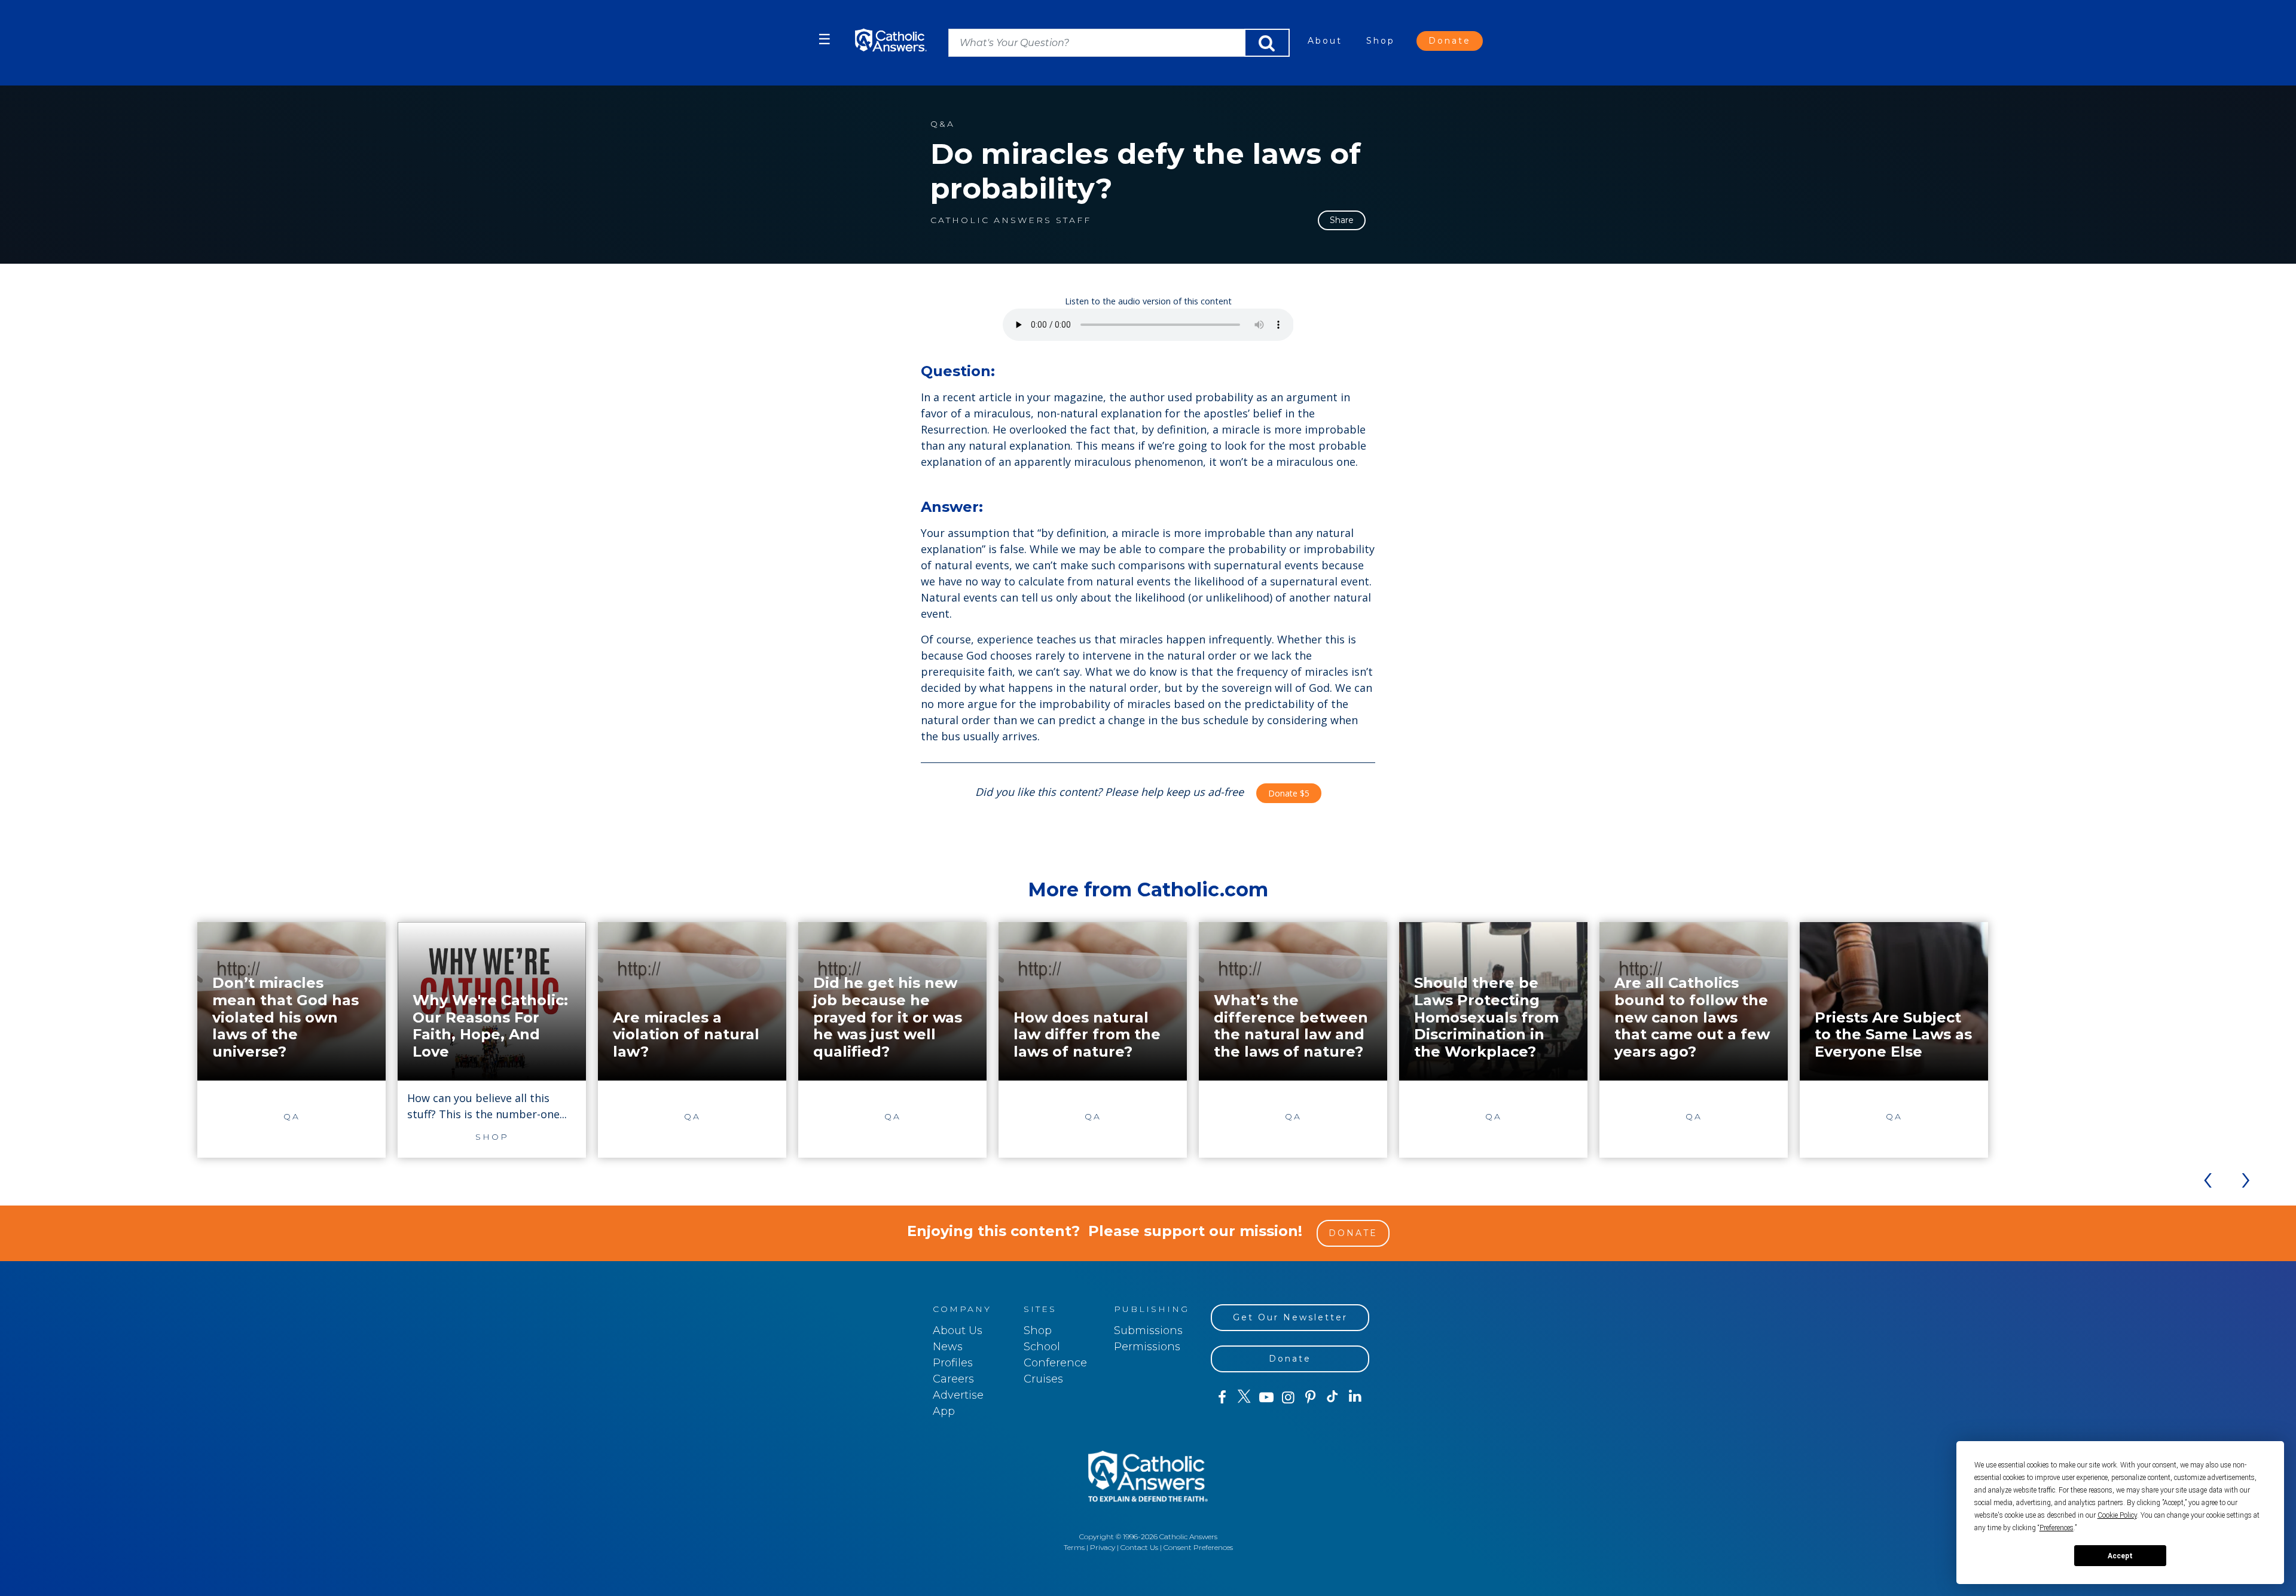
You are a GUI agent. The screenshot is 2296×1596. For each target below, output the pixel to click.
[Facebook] (1222, 1397)
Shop (1381, 41)
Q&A (943, 124)
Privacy (1103, 1547)
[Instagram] (1288, 1397)
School (1042, 1347)
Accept (2120, 1556)
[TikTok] (1332, 1397)
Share (1342, 220)
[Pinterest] (1310, 1397)
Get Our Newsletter (1290, 1317)
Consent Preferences (1198, 1547)
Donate (1450, 41)
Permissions (1147, 1347)
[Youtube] (1266, 1397)
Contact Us (1139, 1547)
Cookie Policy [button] (2117, 1515)
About (1325, 41)
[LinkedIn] (1355, 1397)
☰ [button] (825, 39)
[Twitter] (1244, 1397)
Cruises (1043, 1379)
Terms (1074, 1547)
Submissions (1148, 1330)
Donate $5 (1289, 793)
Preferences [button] (2057, 1528)
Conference (1055, 1363)
